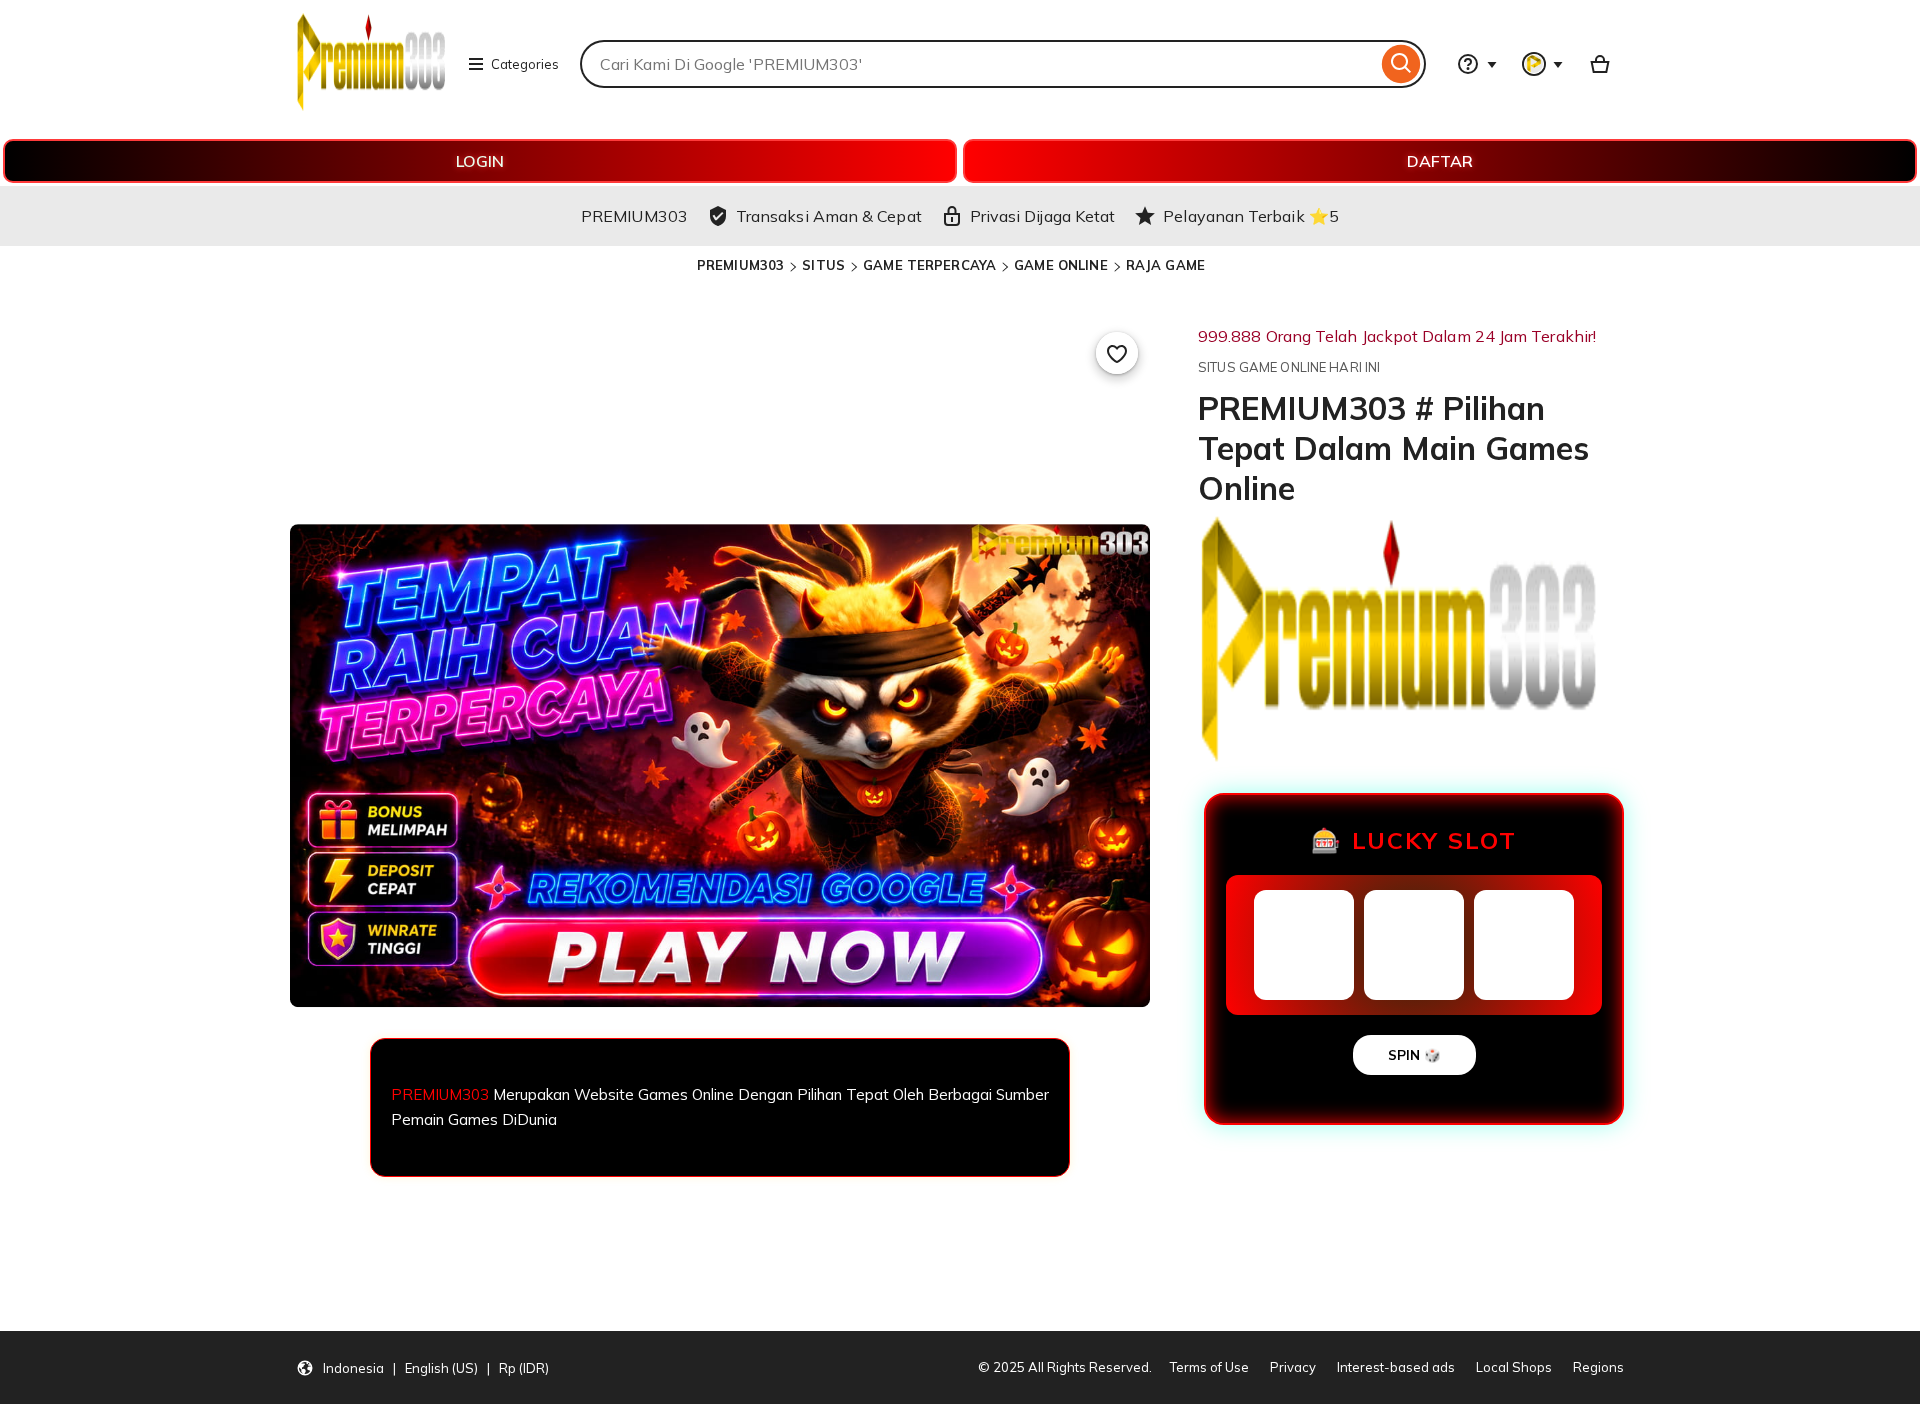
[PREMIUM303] (371, 106)
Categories (525, 64)
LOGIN (480, 161)
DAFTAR (1440, 161)
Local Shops (1514, 1367)
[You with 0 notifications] (1543, 64)
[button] (422, 1368)
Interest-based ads (1396, 1367)
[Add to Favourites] (1117, 353)
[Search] (1401, 64)
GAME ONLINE (1060, 265)
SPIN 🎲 (1414, 1055)
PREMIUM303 (740, 265)
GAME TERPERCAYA (929, 265)
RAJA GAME (1165, 265)
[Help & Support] (1477, 64)
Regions (1598, 1367)
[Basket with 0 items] (1600, 64)
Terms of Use (1209, 1367)
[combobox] (978, 64)
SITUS (823, 265)
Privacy (1293, 1367)
